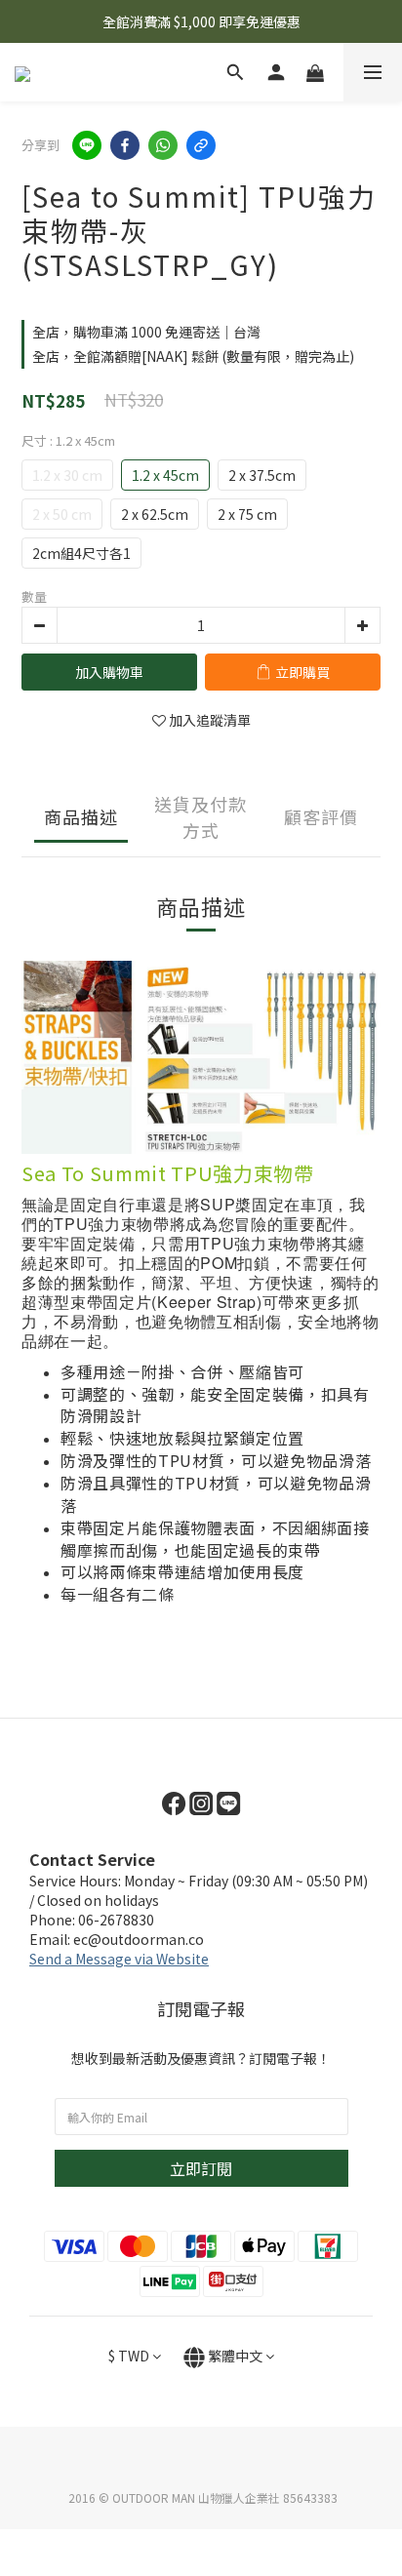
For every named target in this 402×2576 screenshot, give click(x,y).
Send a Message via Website (119, 1959)
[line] (87, 145)
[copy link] (201, 145)
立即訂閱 (201, 2168)
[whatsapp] (163, 145)
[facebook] (125, 145)
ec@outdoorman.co (139, 1939)
